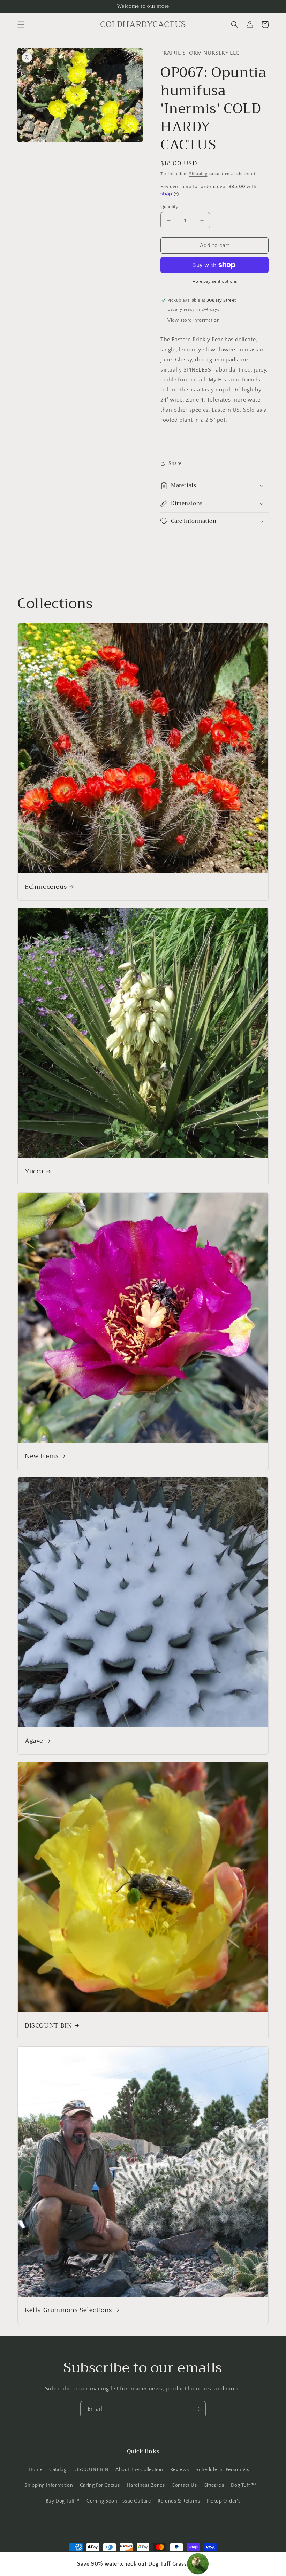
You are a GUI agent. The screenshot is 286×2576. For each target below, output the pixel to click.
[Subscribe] (198, 2409)
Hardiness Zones (146, 2485)
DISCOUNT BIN (48, 2026)
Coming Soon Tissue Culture (119, 2501)
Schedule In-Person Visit (224, 2470)
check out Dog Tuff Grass (132, 2564)
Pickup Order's (224, 2501)
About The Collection (139, 2470)
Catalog (58, 2470)
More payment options (215, 282)
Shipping (198, 174)
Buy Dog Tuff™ (63, 2501)
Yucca (34, 1171)
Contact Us (184, 2485)
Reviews (180, 2470)
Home (35, 2470)
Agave (34, 1741)
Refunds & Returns (179, 2501)
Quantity (169, 207)
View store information (194, 320)
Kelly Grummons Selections (68, 2310)
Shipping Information (49, 2485)
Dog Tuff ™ (244, 2485)
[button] (21, 24)
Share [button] (175, 464)
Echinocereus (46, 887)
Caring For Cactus (100, 2485)
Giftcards (214, 2485)
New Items (42, 1456)
